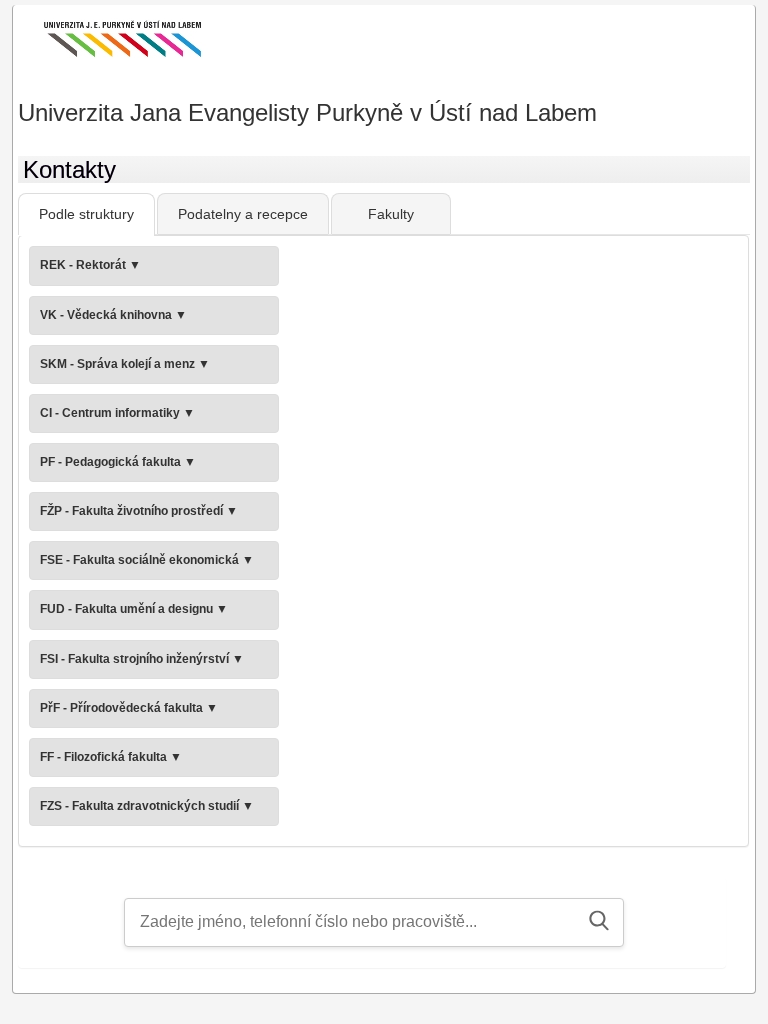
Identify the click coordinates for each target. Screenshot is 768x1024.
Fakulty (391, 214)
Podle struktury (86, 214)
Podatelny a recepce (243, 214)
